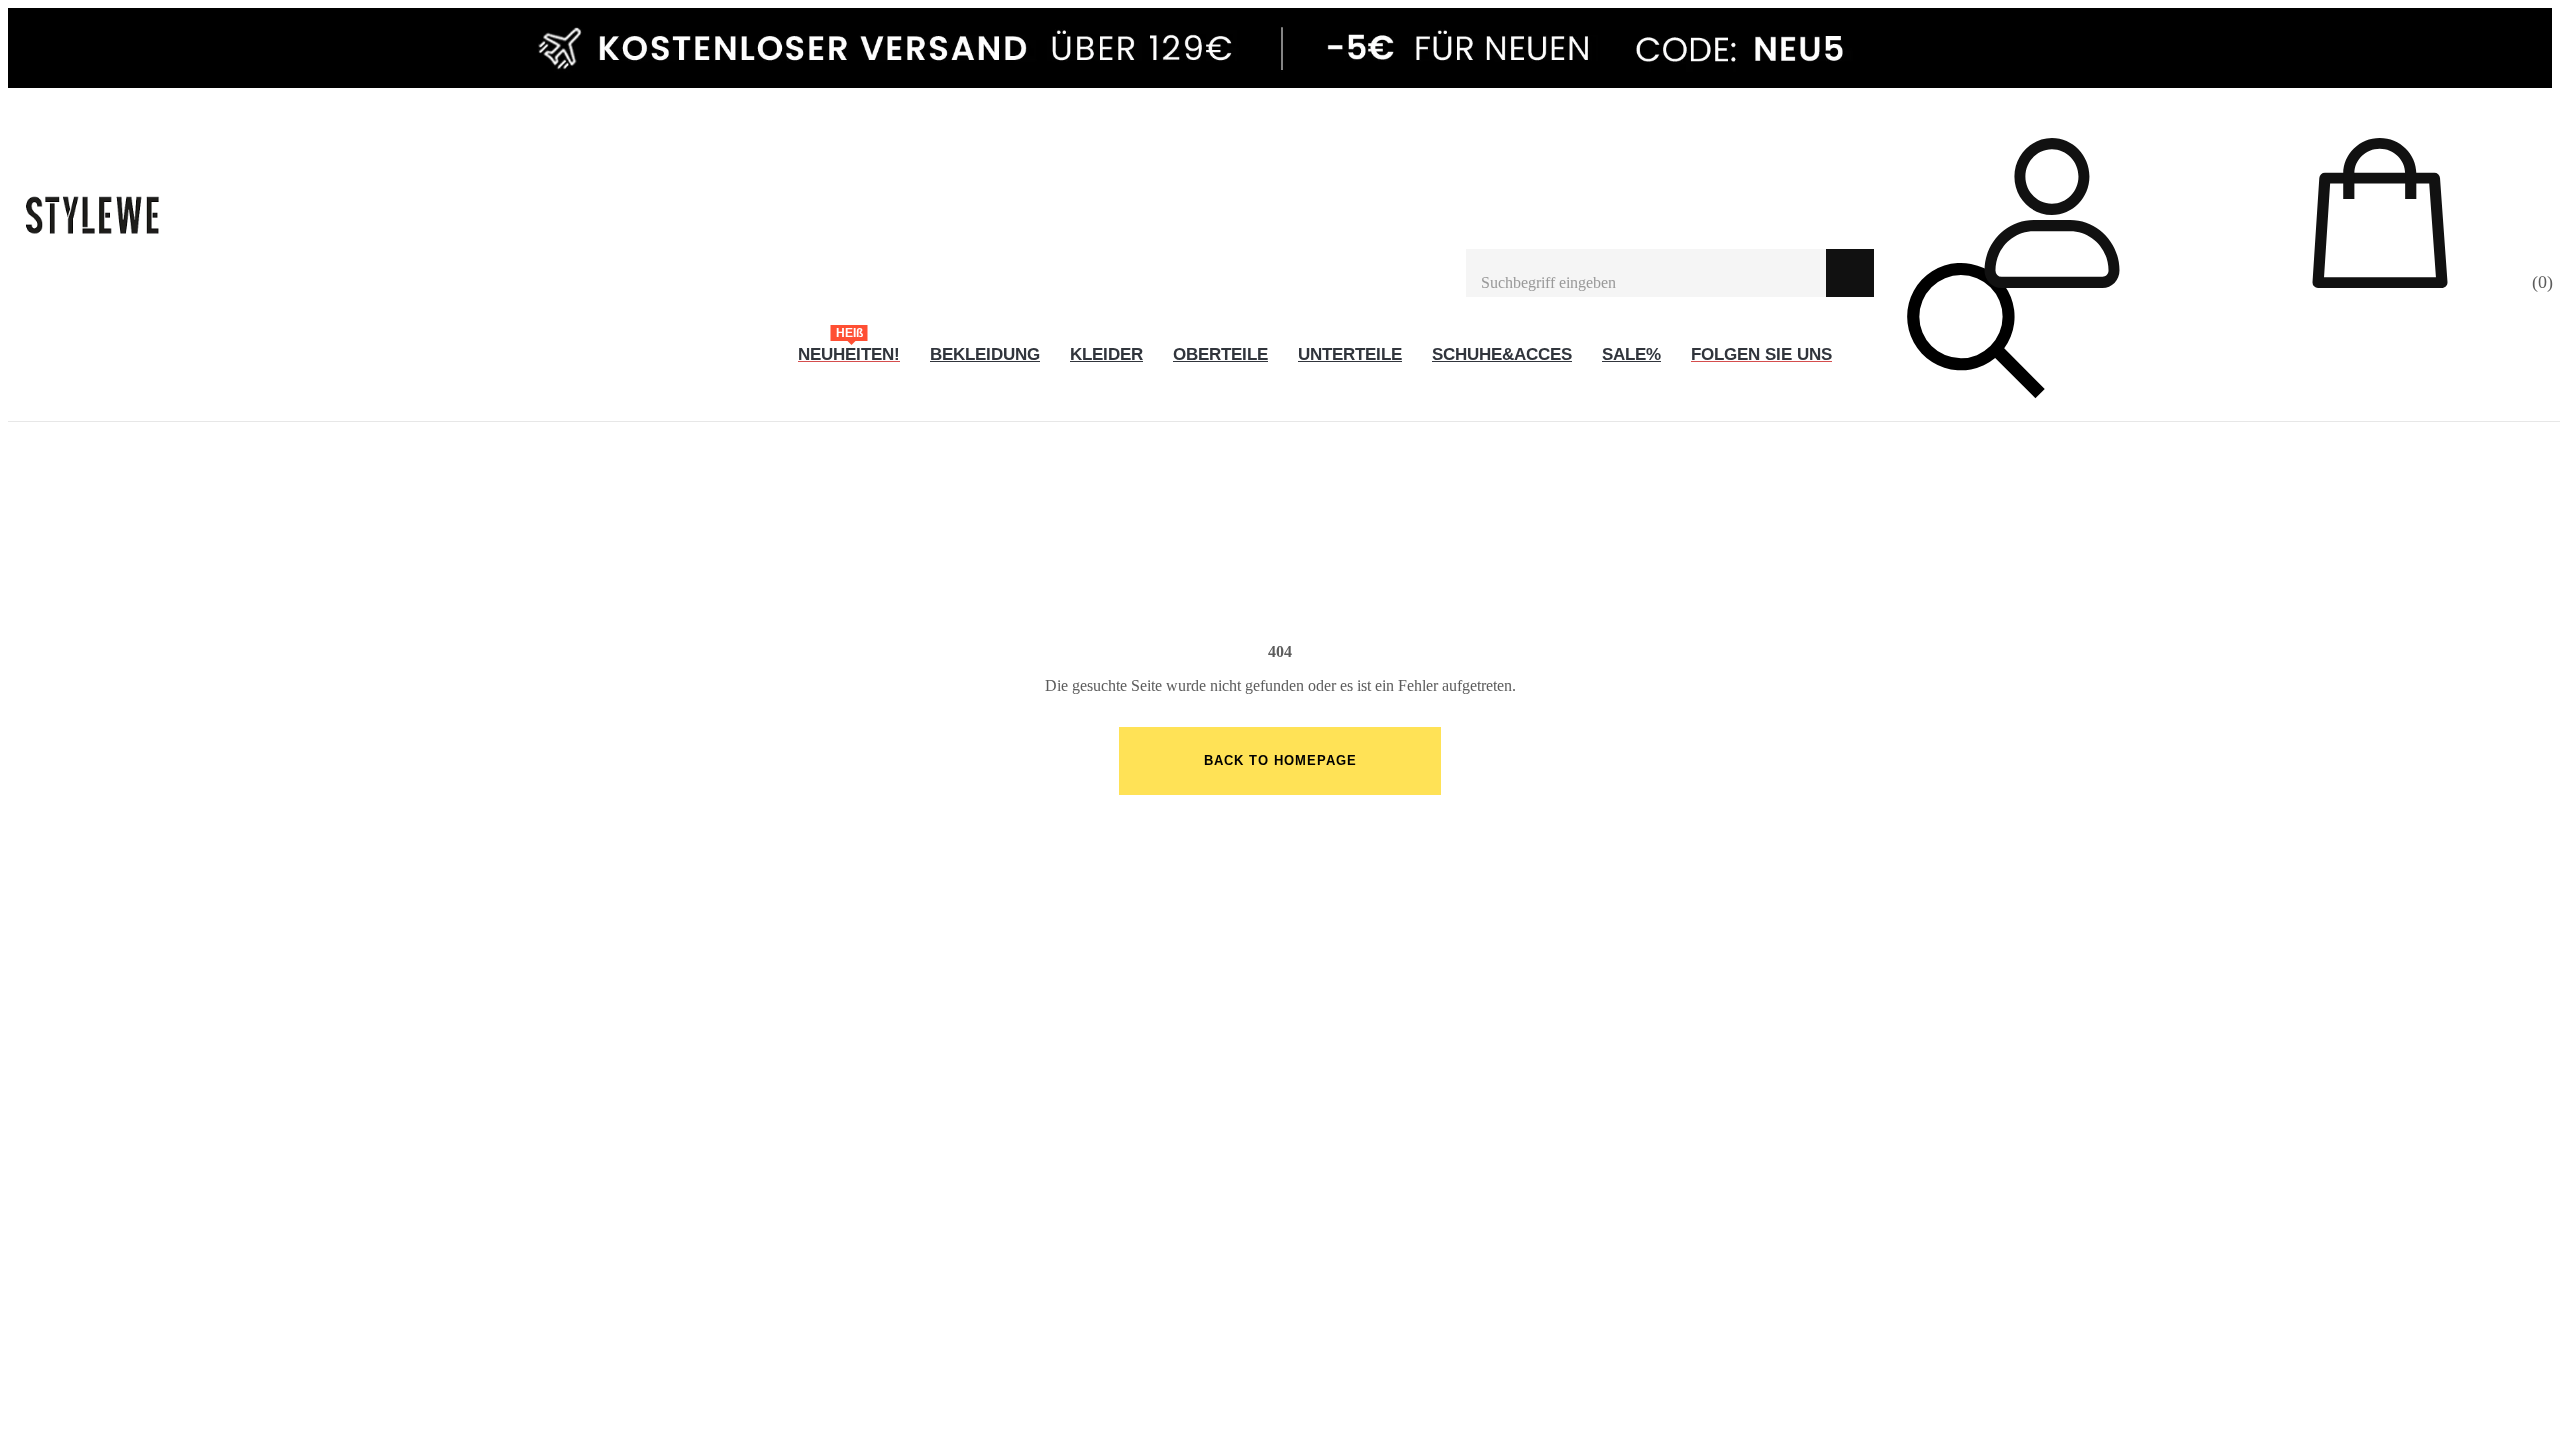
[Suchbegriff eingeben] (1646, 273)
